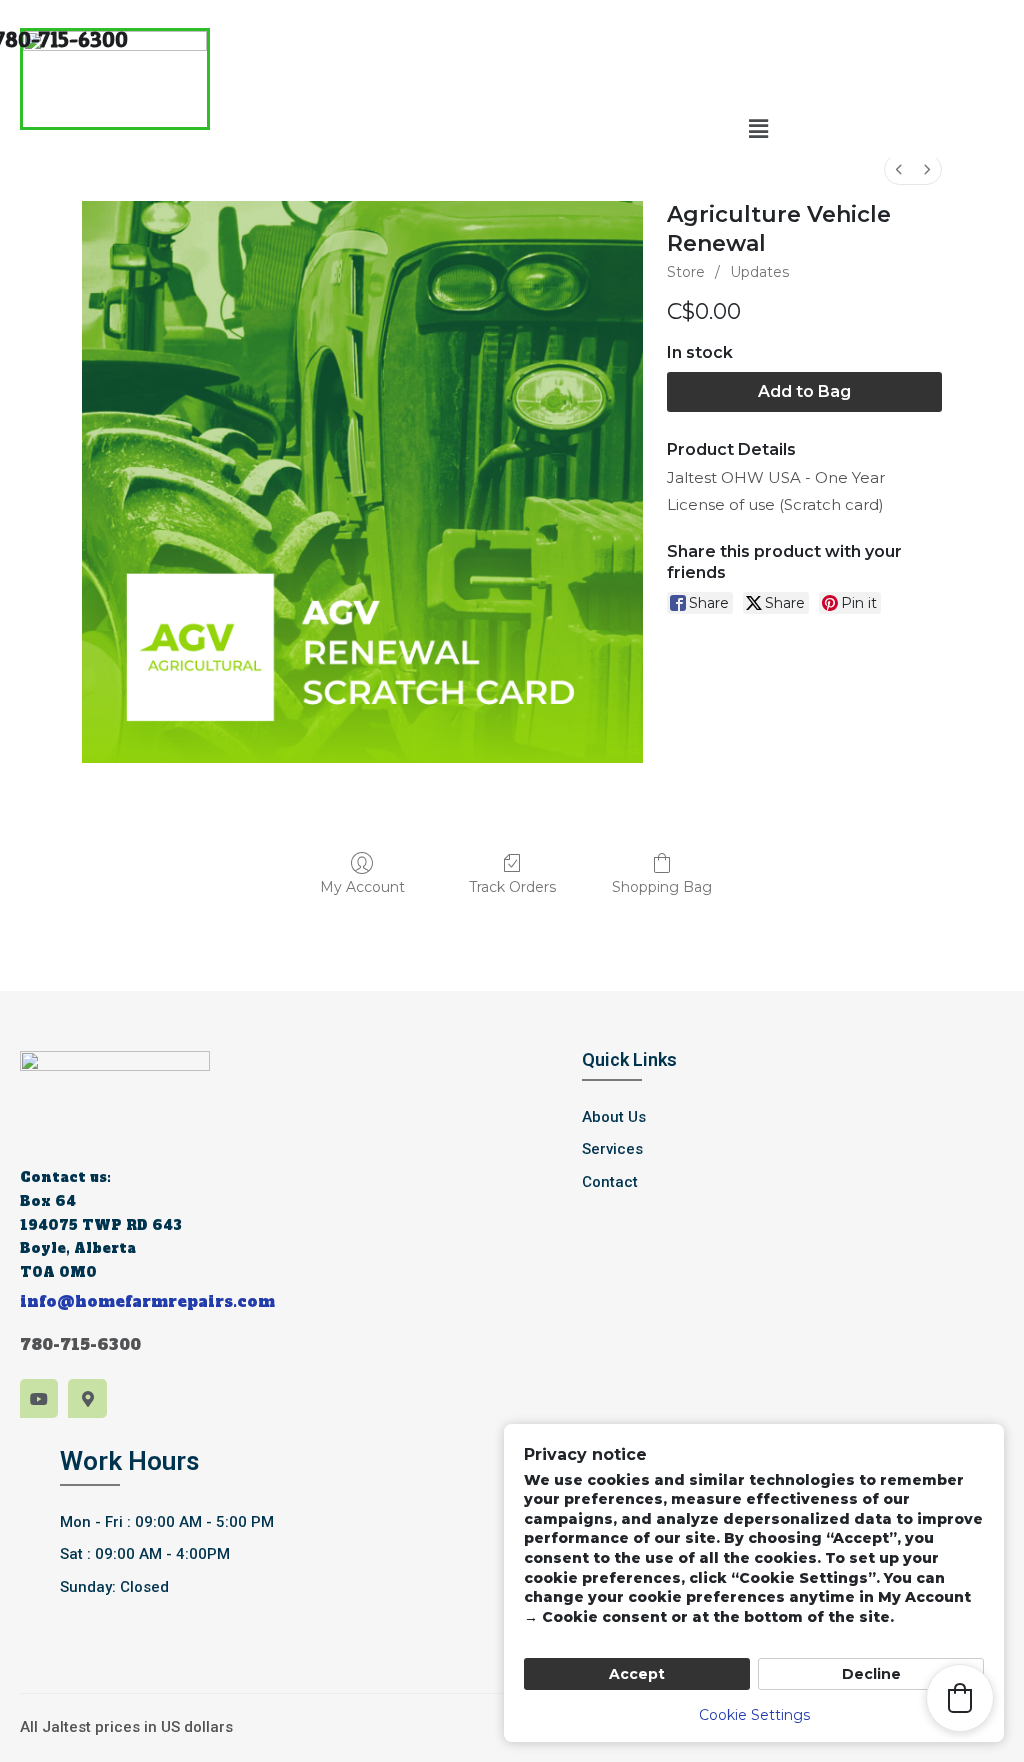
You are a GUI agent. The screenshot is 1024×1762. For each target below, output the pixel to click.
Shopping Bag (662, 887)
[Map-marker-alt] (87, 1398)
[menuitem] (899, 169)
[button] (758, 129)
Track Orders (512, 887)
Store (686, 272)
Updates (759, 272)
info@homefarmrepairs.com (147, 1301)
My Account (362, 887)
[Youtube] (39, 1398)
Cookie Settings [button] (754, 1715)
